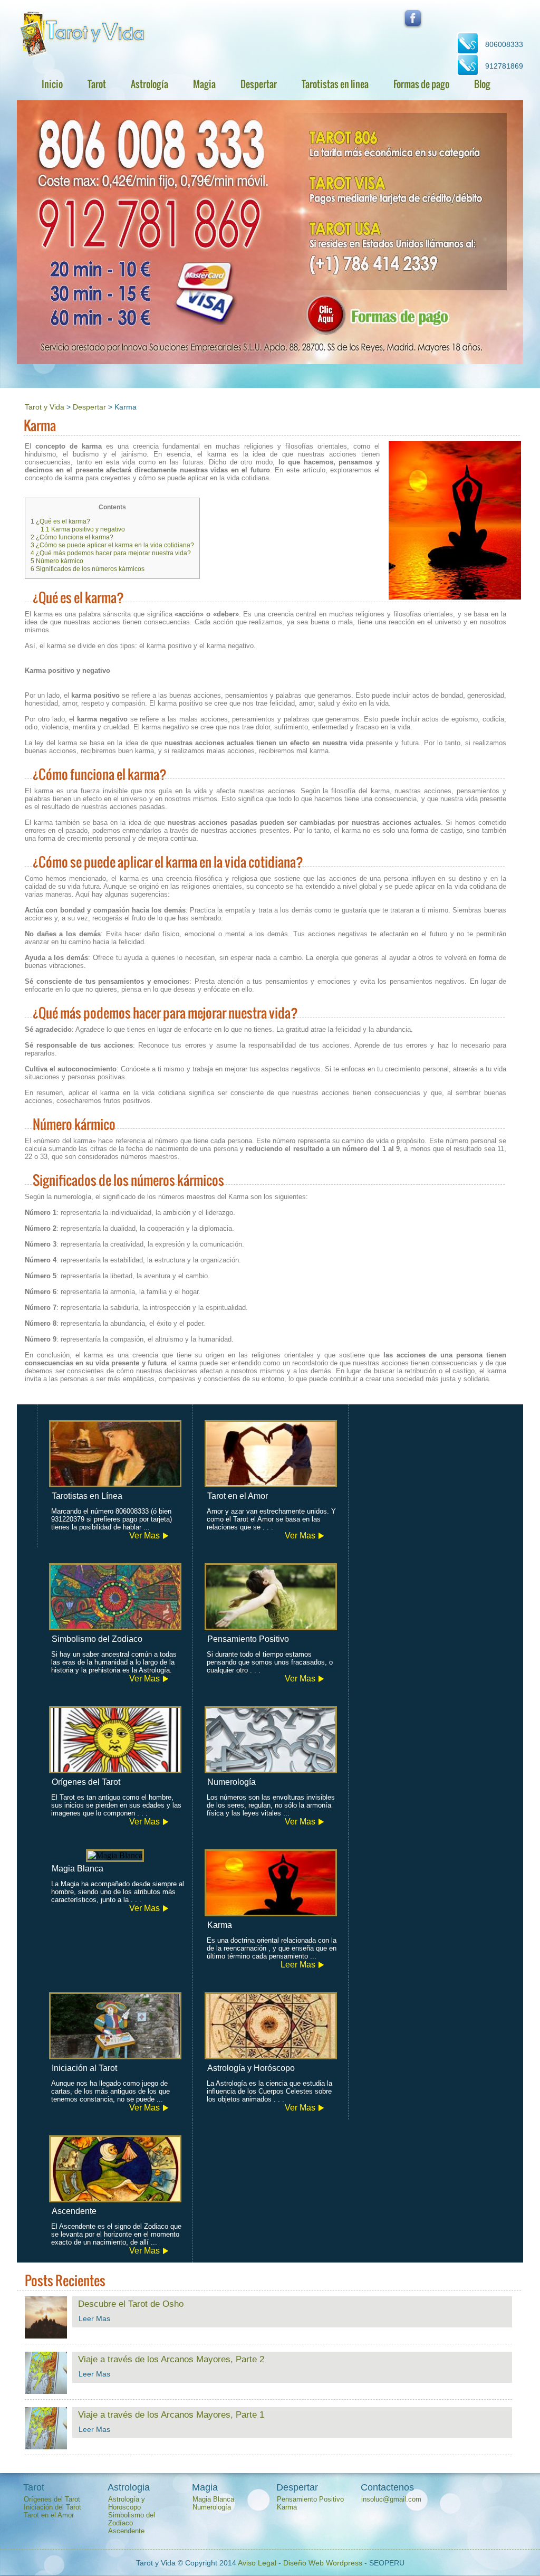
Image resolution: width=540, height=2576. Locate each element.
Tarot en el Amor (49, 2515)
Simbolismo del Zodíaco (132, 2519)
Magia (204, 84)
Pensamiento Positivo (310, 2499)
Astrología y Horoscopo (127, 2503)
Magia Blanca (213, 2499)
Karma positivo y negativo (83, 529)
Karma (287, 2507)
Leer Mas (298, 1965)
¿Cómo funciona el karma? (72, 537)
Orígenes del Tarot (52, 2499)
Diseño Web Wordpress (323, 2563)
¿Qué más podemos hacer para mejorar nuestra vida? (111, 553)
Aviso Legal (257, 2563)
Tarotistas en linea (335, 84)
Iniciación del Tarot (52, 2507)
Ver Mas (144, 1536)
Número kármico (57, 561)
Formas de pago (421, 84)
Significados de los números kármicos (88, 569)
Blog (482, 84)
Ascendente (126, 2531)
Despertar (259, 84)
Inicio (52, 84)
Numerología (212, 2507)
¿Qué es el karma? (60, 521)
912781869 (504, 66)
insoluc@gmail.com (391, 2499)
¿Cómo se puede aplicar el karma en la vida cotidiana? (112, 545)
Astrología (150, 84)
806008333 (504, 44)
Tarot (97, 84)
